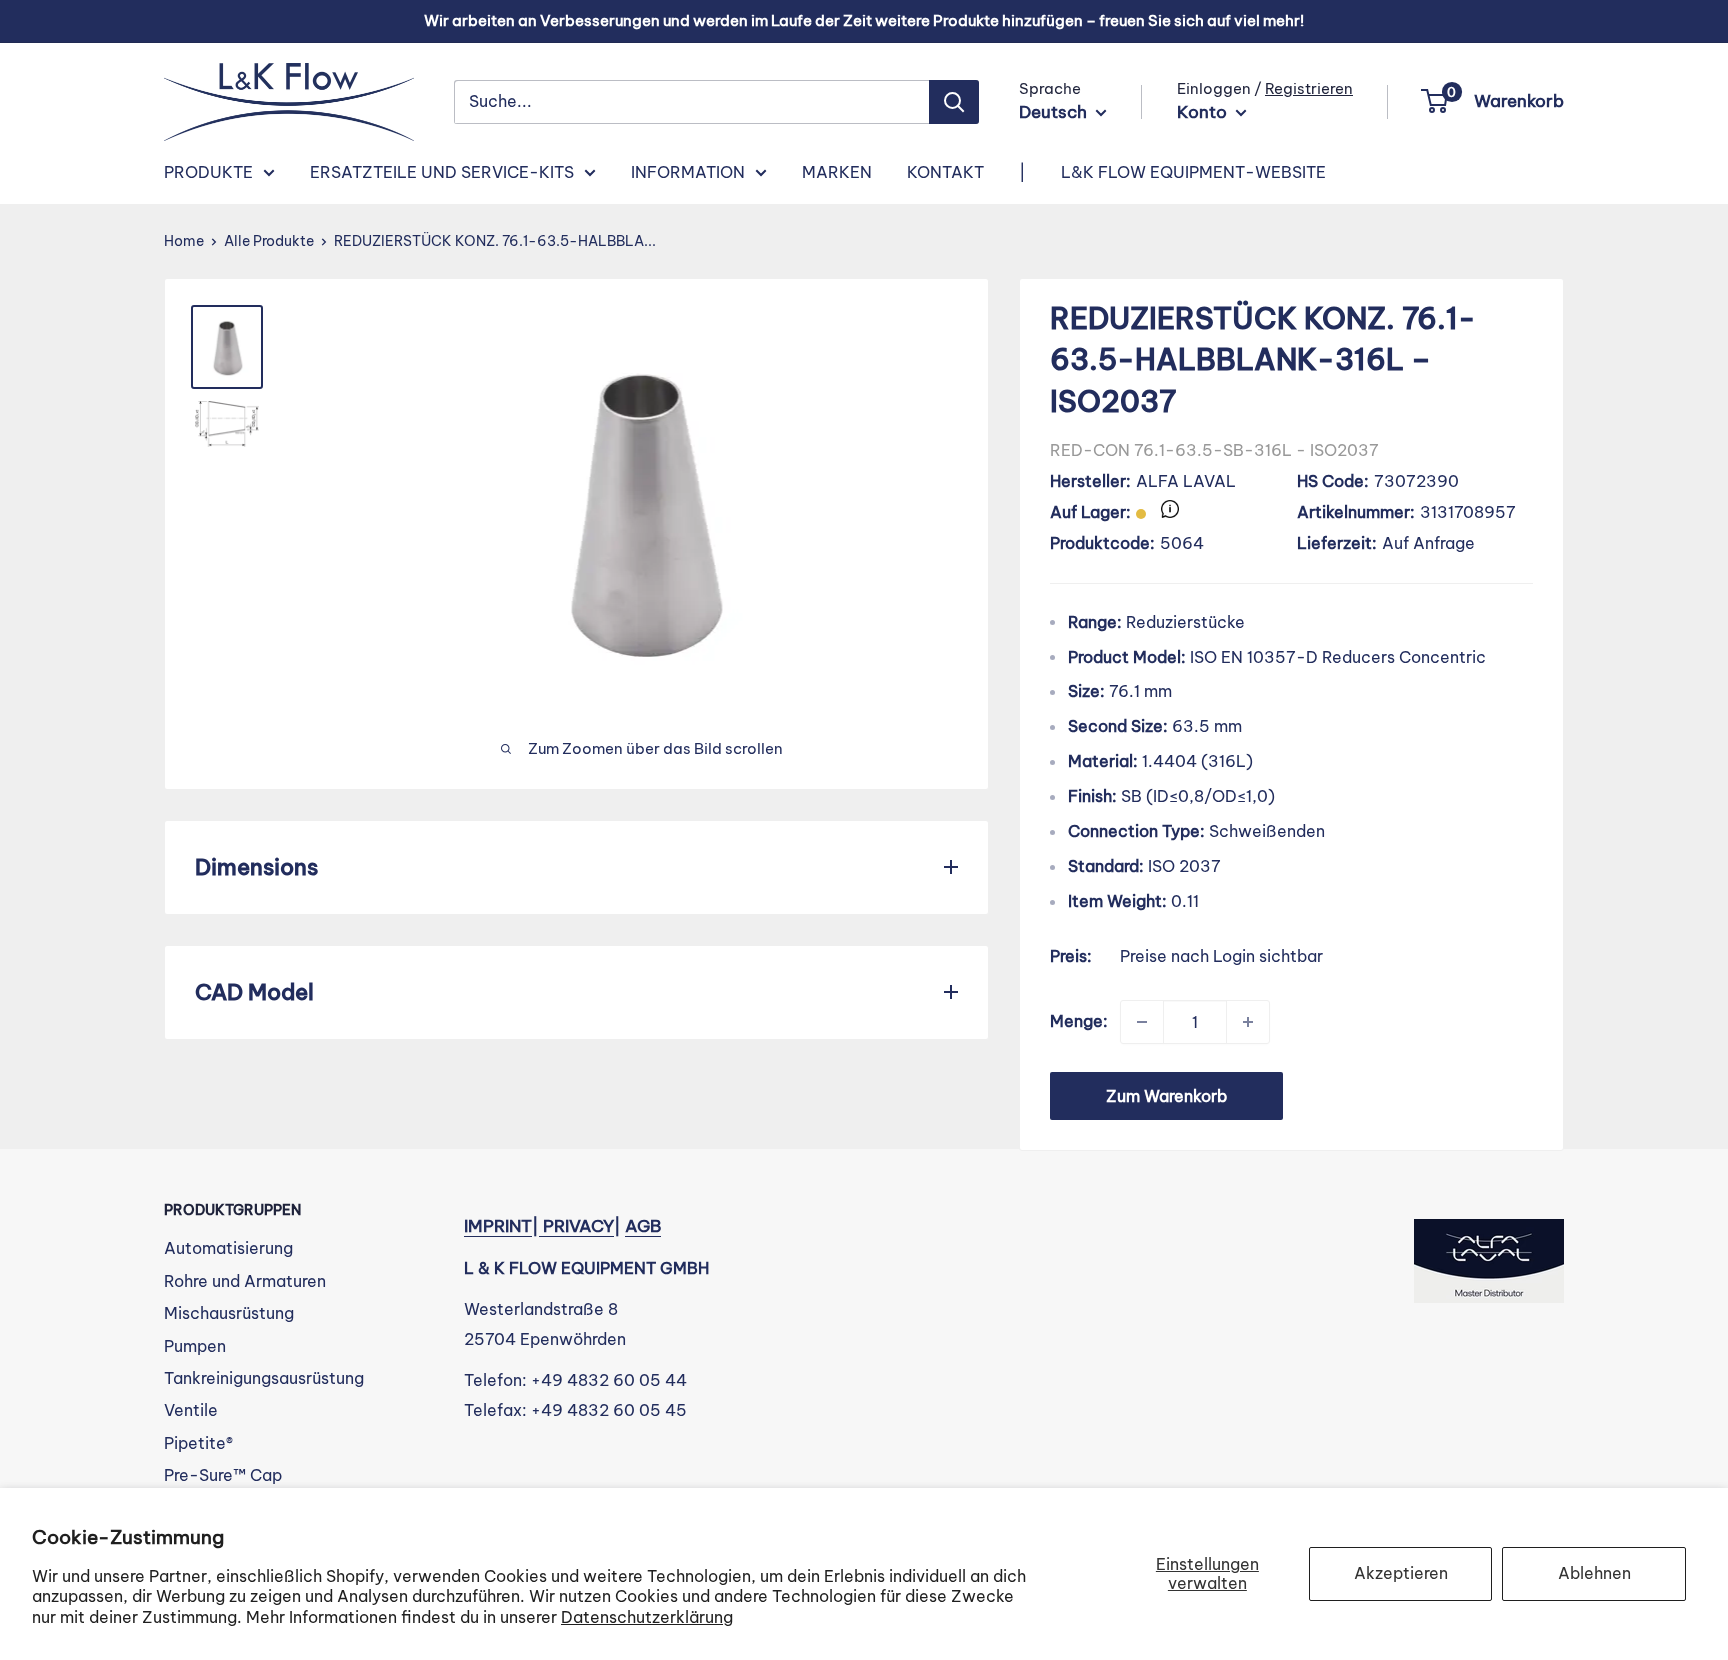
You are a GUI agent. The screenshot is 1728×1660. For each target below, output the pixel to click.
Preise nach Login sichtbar (1221, 956)
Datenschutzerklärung (647, 1617)
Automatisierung (228, 1248)
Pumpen (195, 1346)
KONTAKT (945, 172)
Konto (1204, 112)
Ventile (191, 1410)
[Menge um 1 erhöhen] (1248, 1022)
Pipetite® (198, 1443)
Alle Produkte (269, 241)
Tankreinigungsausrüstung (264, 1378)
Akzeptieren (1401, 1573)
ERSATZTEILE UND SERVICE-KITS (442, 172)
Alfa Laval (1186, 481)
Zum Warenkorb (1166, 1096)
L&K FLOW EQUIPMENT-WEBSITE (1193, 172)
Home (184, 241)
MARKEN (837, 172)
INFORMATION (688, 172)
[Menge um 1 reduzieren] (1142, 1022)
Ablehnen (1594, 1573)
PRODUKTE (208, 172)
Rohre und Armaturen (245, 1281)
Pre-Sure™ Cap (223, 1475)
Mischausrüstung (229, 1313)
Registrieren (1309, 88)
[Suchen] (954, 102)
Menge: (1079, 1021)
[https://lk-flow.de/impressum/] (541, 1226)
